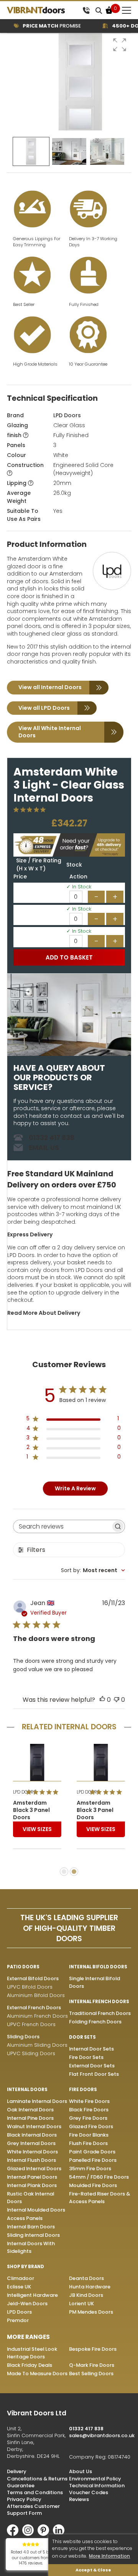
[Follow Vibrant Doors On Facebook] (15, 2534)
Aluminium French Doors (37, 2016)
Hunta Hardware (90, 2287)
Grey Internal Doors (31, 2143)
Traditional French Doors (100, 2013)
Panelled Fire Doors (93, 2160)
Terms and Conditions (35, 2492)
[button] (120, 45)
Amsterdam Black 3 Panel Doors (31, 1810)
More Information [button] (109, 2556)
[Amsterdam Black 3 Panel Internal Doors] (37, 1762)
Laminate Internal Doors (37, 2101)
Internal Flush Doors (31, 2160)
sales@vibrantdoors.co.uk (102, 2435)
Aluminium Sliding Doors (37, 2045)
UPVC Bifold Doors (30, 1987)
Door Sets (82, 2037)
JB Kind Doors (86, 2295)
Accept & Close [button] (93, 2570)
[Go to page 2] (74, 1872)
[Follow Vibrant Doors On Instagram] (30, 2534)
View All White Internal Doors (50, 732)
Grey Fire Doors (88, 2118)
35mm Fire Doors (90, 2169)
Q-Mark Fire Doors (92, 2365)
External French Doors (34, 2008)
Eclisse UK (19, 2287)
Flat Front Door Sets (94, 2074)
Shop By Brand (25, 2267)
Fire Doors (83, 2090)
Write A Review (75, 1488)
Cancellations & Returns (37, 2479)
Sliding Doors (23, 2037)
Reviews (79, 2499)
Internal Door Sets (91, 2049)
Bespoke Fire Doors (93, 2349)
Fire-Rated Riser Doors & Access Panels (99, 2198)
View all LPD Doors (44, 708)
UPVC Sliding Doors (31, 2053)
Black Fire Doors (89, 2110)
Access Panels (25, 2218)
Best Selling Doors (91, 2374)
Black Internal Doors (32, 2135)
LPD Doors (67, 415)
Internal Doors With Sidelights (31, 2247)
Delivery (17, 2471)
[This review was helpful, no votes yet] (102, 1700)
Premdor (18, 2320)
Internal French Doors (99, 2002)
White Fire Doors (89, 2101)
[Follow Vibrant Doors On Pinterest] (45, 2534)
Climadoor (21, 2278)
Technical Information (97, 2486)
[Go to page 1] (64, 1872)
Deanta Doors (86, 2278)
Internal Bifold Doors (98, 1967)
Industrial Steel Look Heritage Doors (32, 2353)
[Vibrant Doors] (43, 10)
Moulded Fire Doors (93, 2185)
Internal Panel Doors (32, 2177)
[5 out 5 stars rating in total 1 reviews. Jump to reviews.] (31, 810)
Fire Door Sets (86, 2057)
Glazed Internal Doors (34, 2169)
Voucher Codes (89, 2492)
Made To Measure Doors (37, 2374)
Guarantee (21, 2486)
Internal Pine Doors (30, 2118)
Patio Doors (23, 1967)
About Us (80, 2471)
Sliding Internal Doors (33, 2235)
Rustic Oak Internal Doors (30, 2198)
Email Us (44, 1148)
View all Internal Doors (50, 687)
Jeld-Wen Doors (27, 2304)
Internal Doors (27, 2090)
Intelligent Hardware (32, 2295)
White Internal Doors (32, 2152)
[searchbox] (62, 1526)
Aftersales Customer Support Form (33, 2510)
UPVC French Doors (31, 2024)
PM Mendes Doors (91, 2312)
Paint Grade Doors (92, 2152)
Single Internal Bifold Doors (94, 1982)
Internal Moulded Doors (36, 2210)
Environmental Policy (95, 2479)
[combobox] (93, 1570)
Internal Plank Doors (32, 2185)
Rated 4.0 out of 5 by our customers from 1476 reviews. (31, 2558)
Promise (40, 26)
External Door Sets (92, 2066)
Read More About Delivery (44, 1313)
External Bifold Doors (33, 1978)
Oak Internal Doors (30, 2110)
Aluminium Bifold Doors (36, 1995)
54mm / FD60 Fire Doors (99, 2177)
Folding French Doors (95, 2022)
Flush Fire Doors (88, 2143)
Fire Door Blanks (89, 2135)
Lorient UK (81, 2304)
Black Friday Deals (30, 2365)
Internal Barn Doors (31, 2227)
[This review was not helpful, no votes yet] (117, 1700)
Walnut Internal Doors (34, 2126)
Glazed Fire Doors (91, 2126)
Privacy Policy (24, 2499)
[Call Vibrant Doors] (86, 10)
